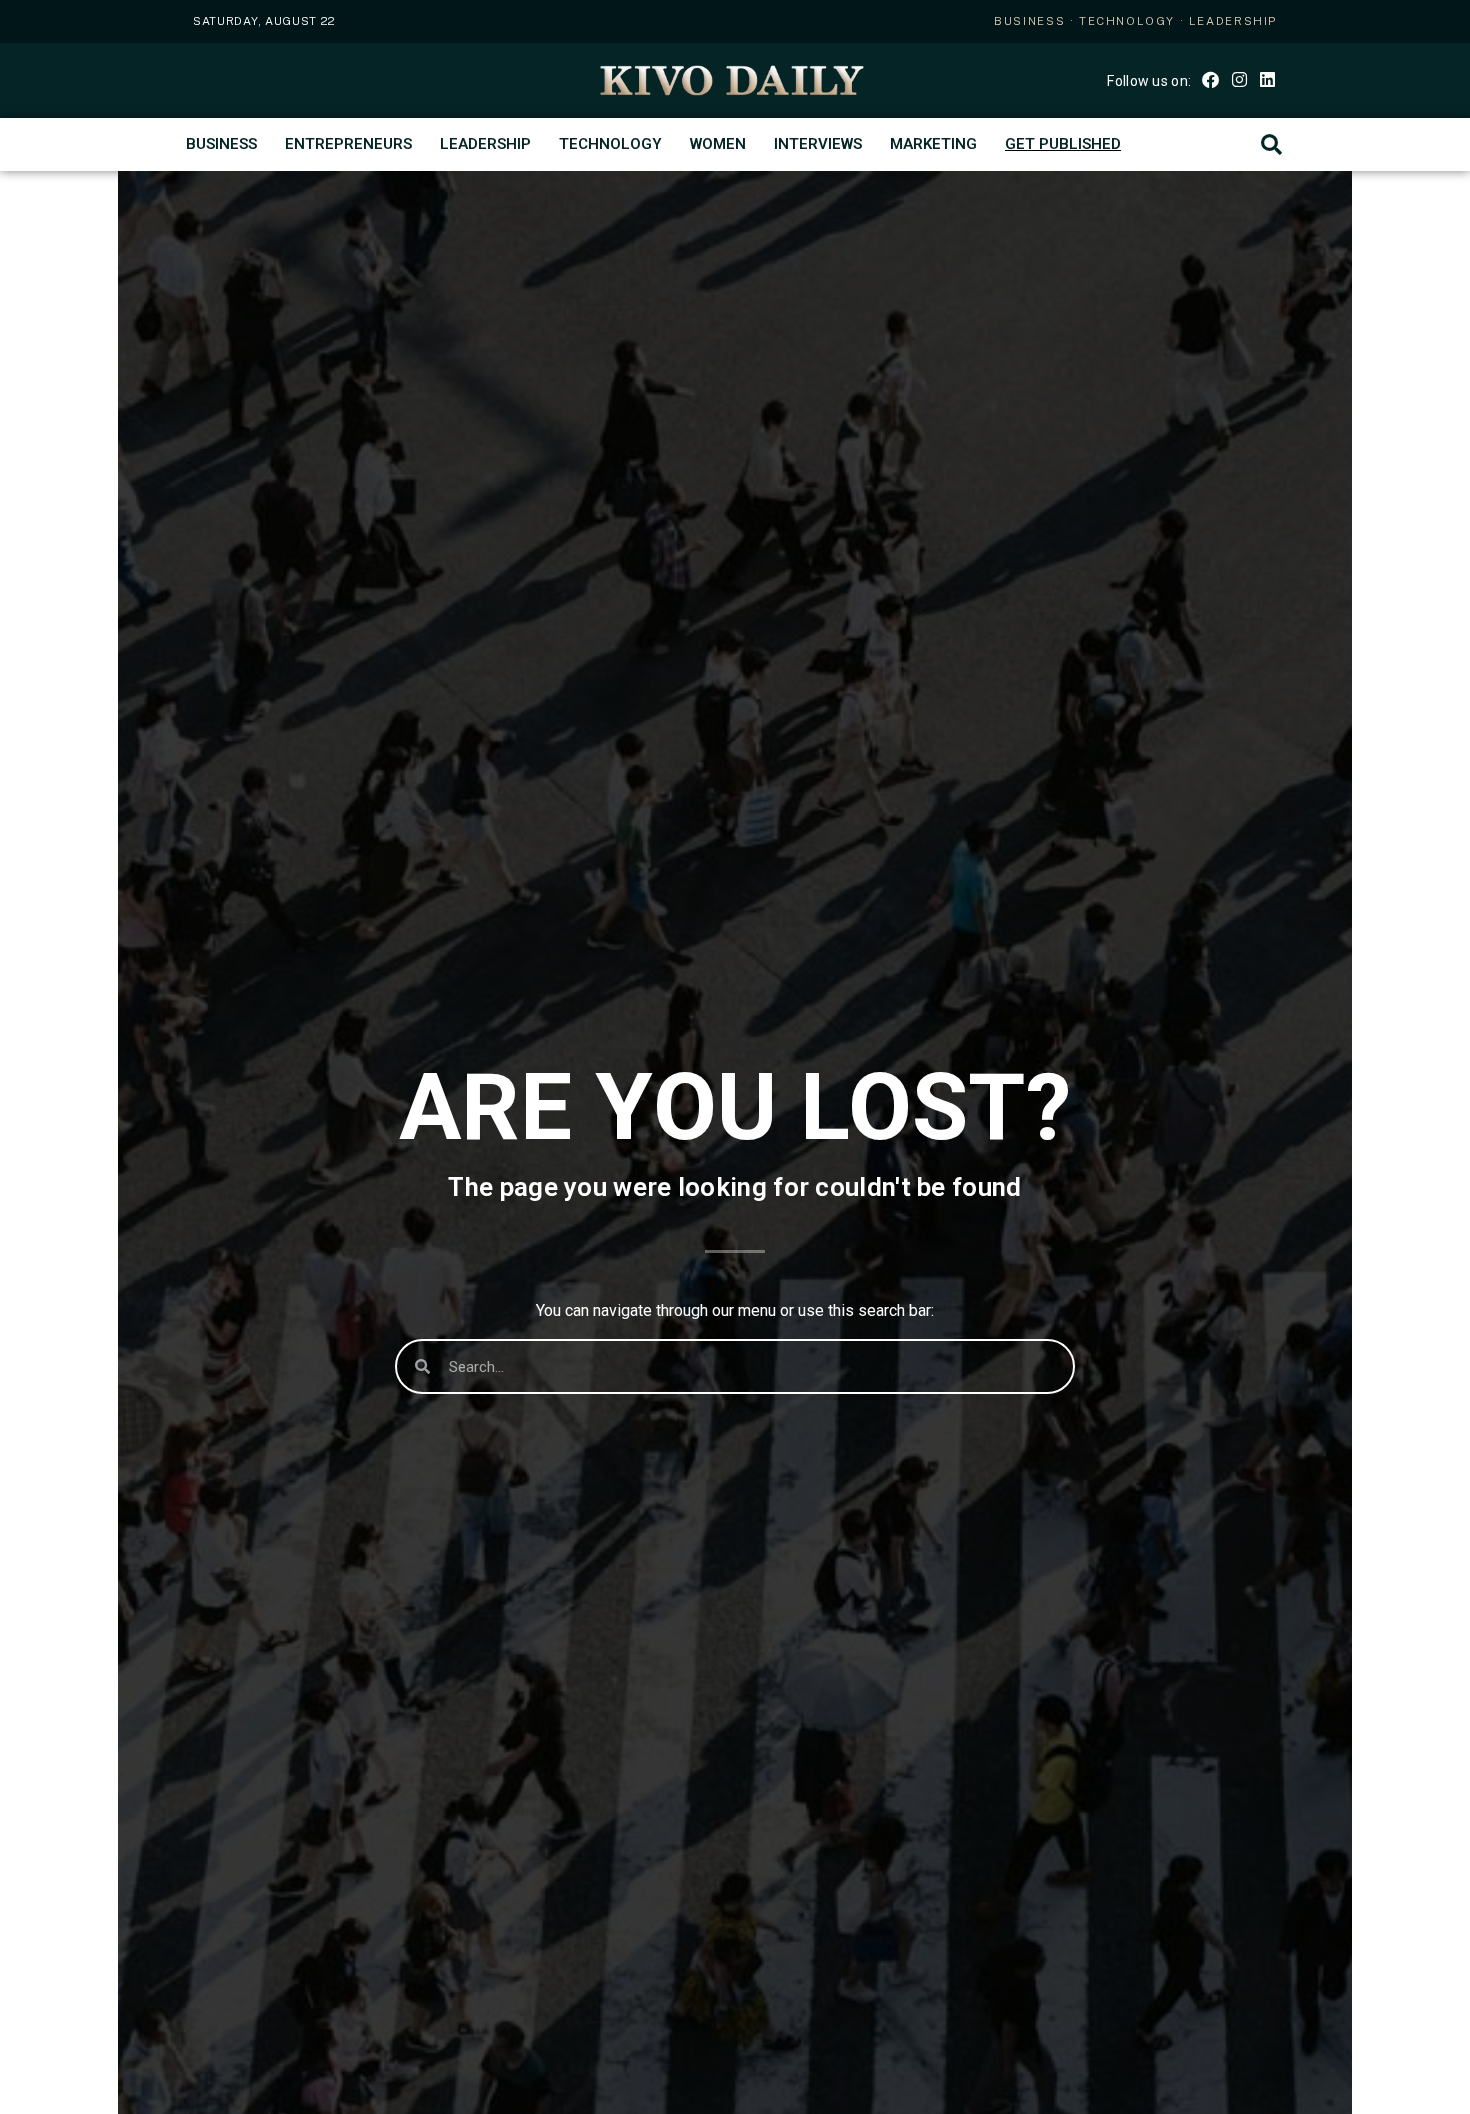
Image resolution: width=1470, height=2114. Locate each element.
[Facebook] (1210, 78)
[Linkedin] (1267, 78)
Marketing (933, 144)
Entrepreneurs (348, 144)
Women (718, 144)
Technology (610, 144)
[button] (1271, 144)
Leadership (485, 144)
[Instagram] (1238, 78)
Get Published (1063, 144)
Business (221, 144)
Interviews (818, 144)
